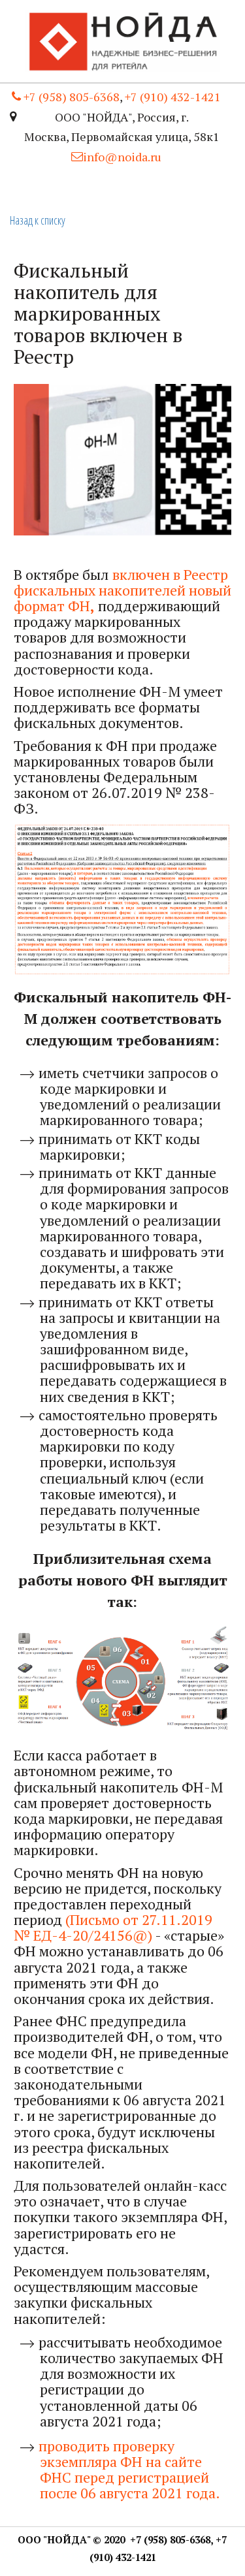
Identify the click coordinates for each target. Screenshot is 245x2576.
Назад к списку (38, 220)
